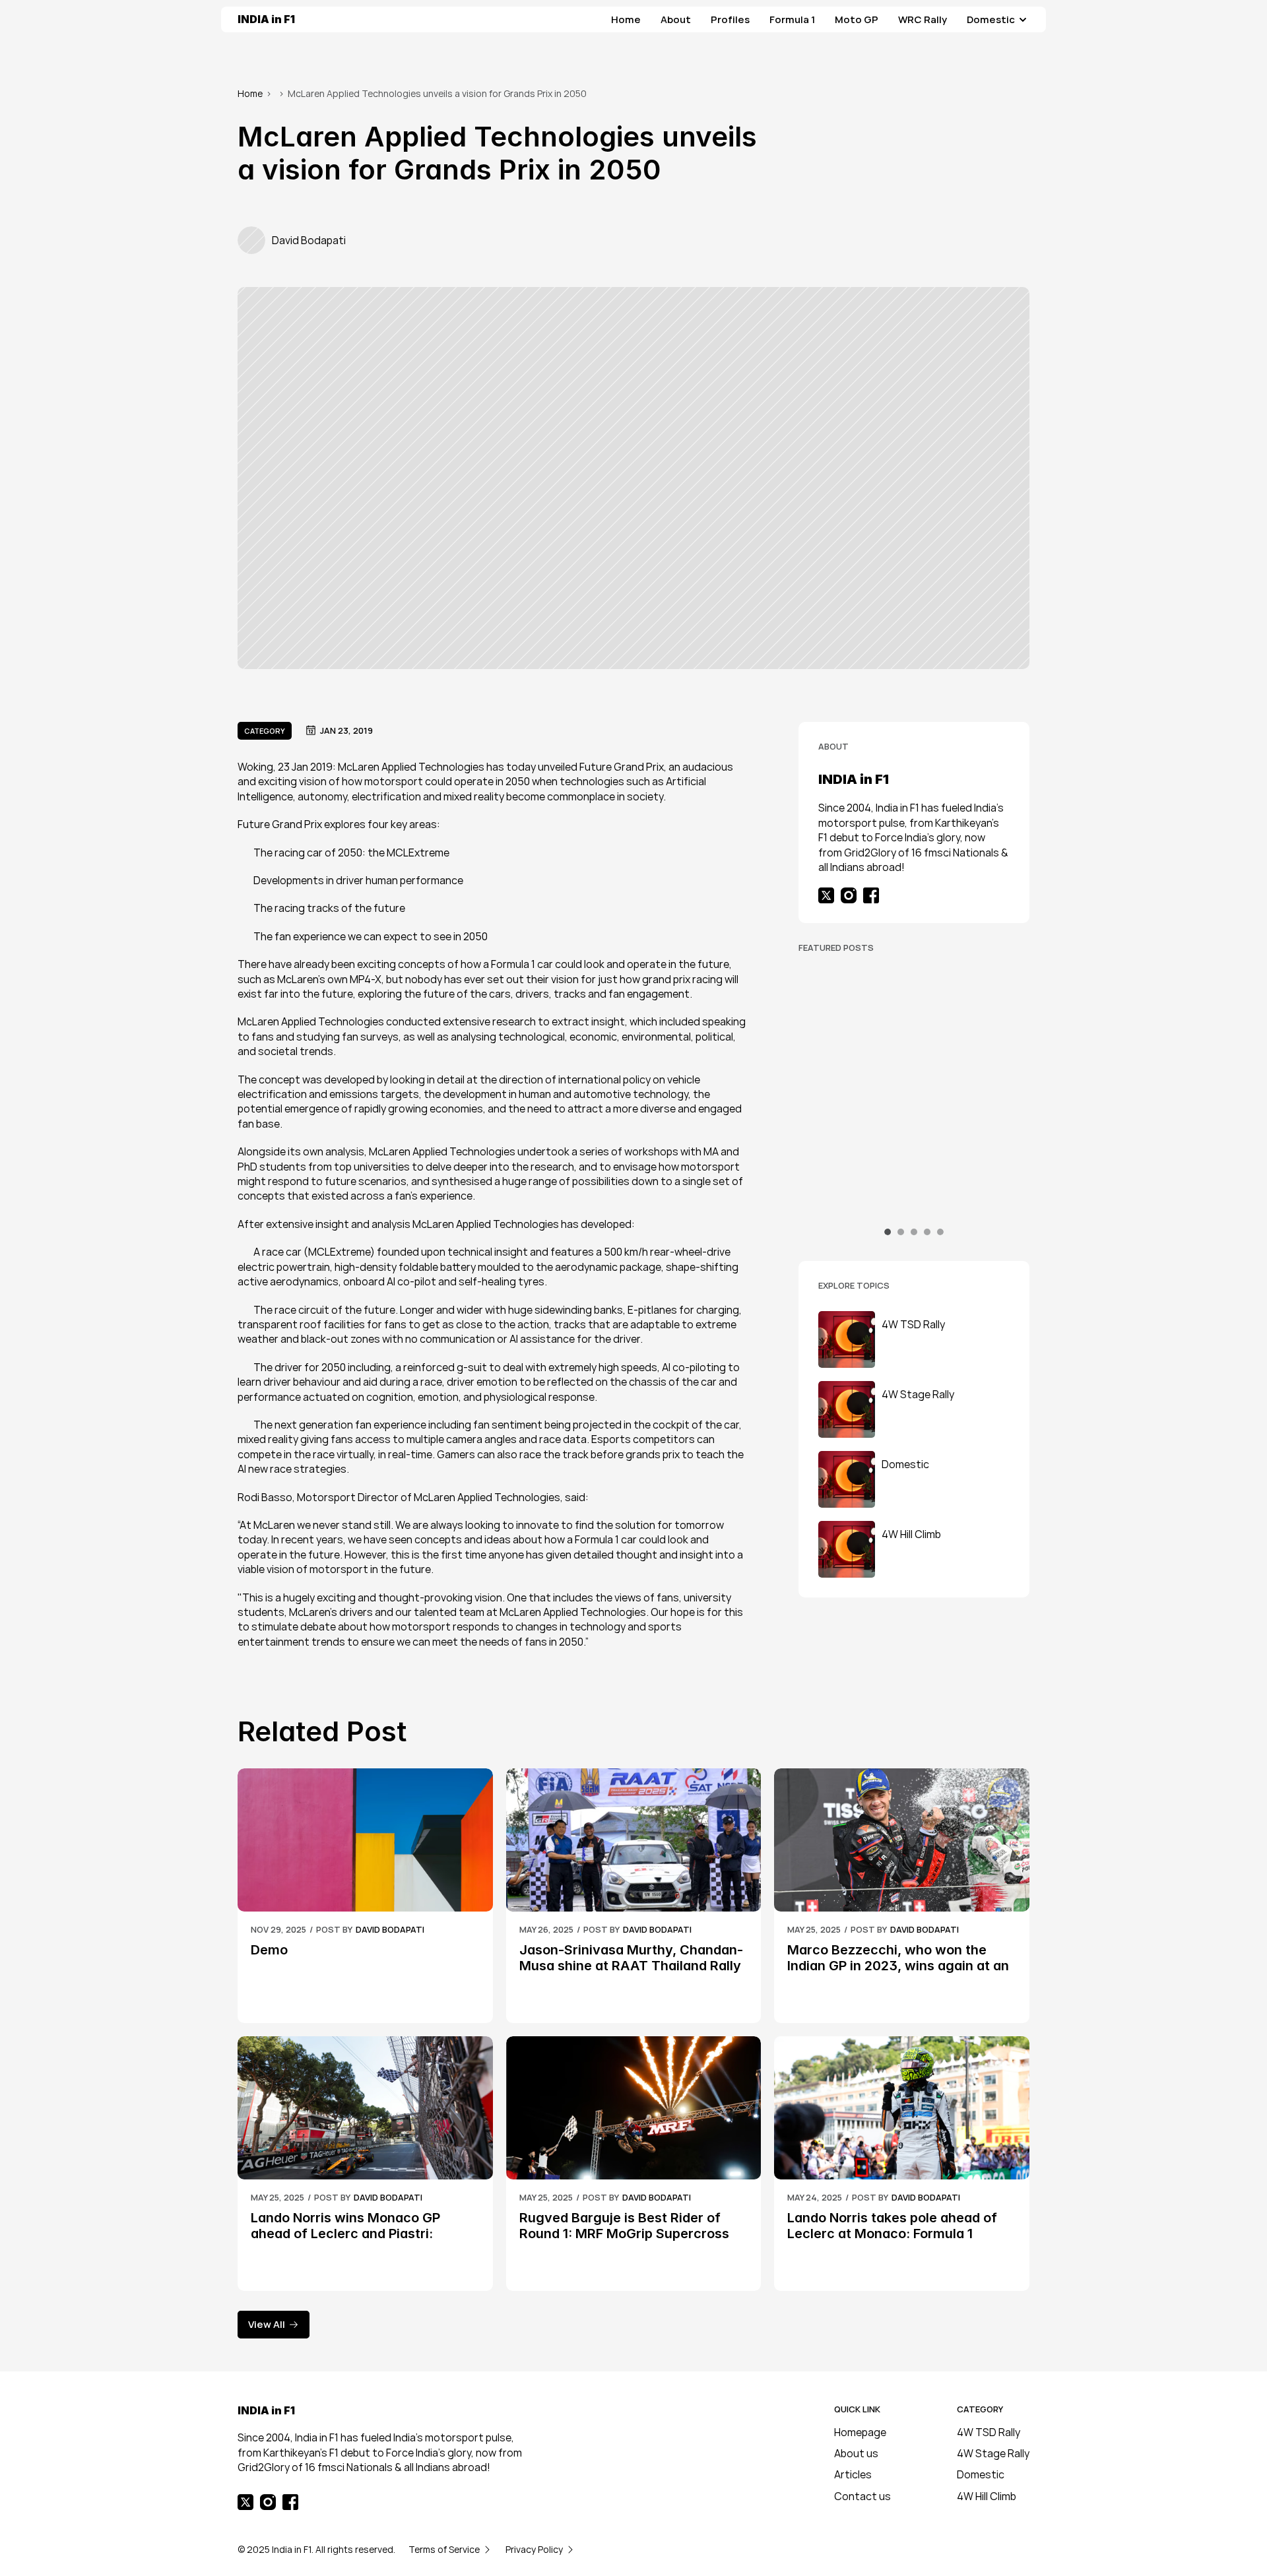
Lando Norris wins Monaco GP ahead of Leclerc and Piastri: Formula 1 (347, 2234)
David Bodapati (898, 1166)
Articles (853, 2474)
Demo (269, 1950)
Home (250, 93)
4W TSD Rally (989, 2432)
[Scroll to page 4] (927, 1232)
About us (856, 2453)
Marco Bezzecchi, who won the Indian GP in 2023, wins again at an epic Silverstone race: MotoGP (900, 1966)
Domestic (981, 2474)
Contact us (862, 2496)
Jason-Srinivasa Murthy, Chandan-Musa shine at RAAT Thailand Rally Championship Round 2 (916, 1198)
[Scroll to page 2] (901, 1232)
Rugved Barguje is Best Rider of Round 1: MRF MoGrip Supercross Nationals (626, 2234)
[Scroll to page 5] (939, 1232)
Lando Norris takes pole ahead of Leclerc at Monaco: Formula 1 (894, 2226)
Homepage (860, 2432)
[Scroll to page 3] (914, 1232)
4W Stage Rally (993, 2453)
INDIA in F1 (266, 19)
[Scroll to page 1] (889, 1232)
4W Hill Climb (987, 2496)
